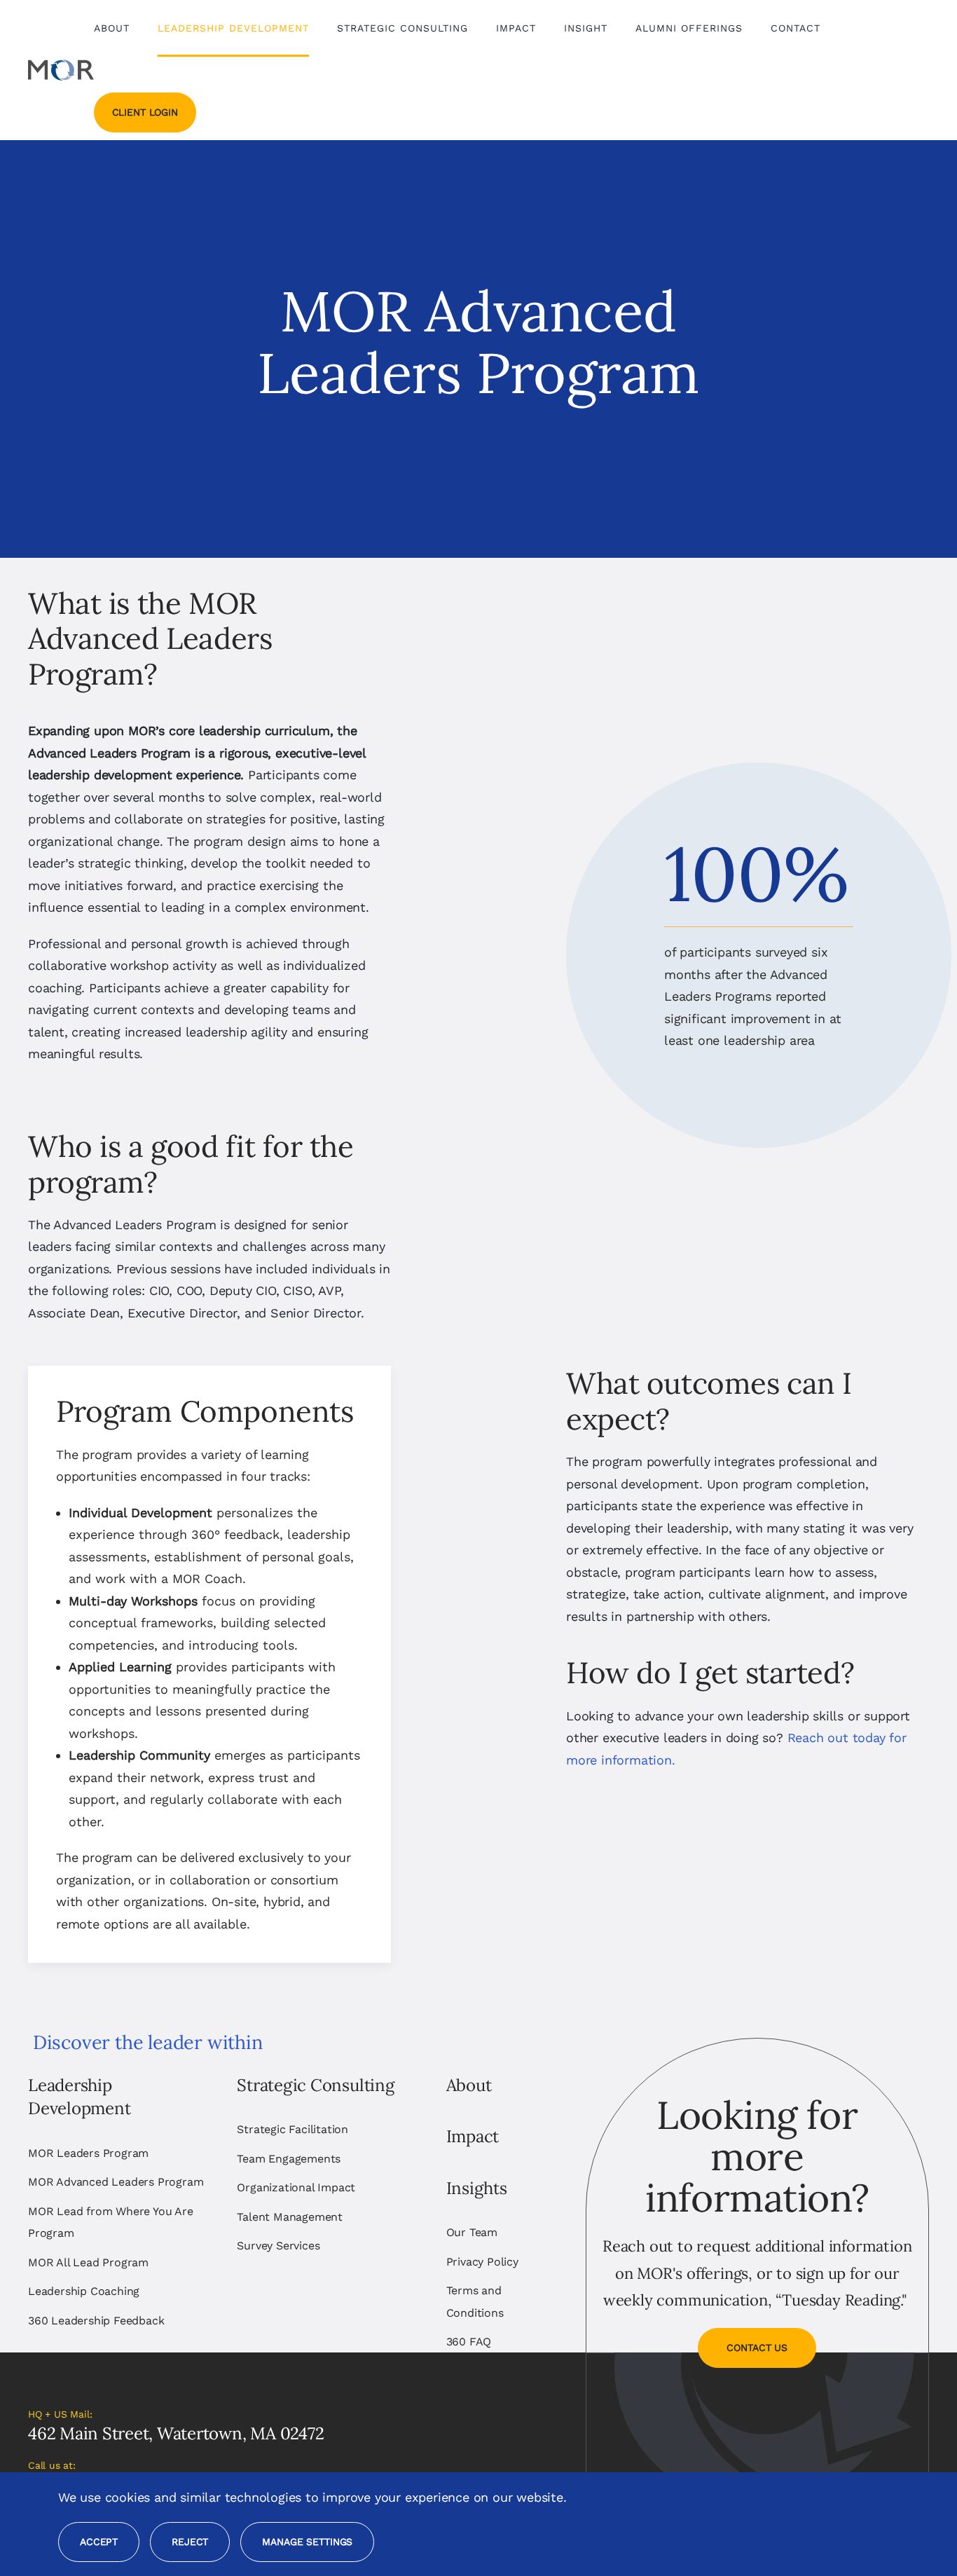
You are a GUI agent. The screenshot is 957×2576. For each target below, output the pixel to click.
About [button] (112, 28)
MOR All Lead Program (88, 2262)
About (469, 2085)
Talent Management (290, 2217)
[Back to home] (61, 70)
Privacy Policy (482, 2262)
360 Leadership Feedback (96, 2321)
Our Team (472, 2232)
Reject (190, 2542)
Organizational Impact (296, 2187)
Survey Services (278, 2246)
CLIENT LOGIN (145, 112)
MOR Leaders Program (88, 2153)
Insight (586, 28)
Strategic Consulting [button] (402, 28)
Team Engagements (289, 2159)
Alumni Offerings (689, 28)
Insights (477, 2188)
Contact (796, 28)
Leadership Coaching (84, 2291)
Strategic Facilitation (292, 2129)
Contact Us (757, 2348)
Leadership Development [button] (233, 28)
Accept (99, 2542)
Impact (516, 28)
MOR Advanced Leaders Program (116, 2182)
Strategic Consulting (315, 2085)
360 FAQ (469, 2342)
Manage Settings (307, 2542)
